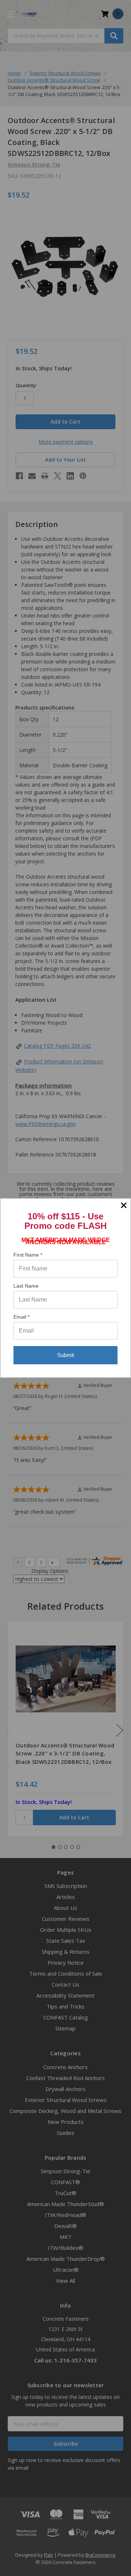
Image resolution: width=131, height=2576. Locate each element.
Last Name (26, 1286)
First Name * (28, 1255)
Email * (21, 1317)
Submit (65, 1355)
